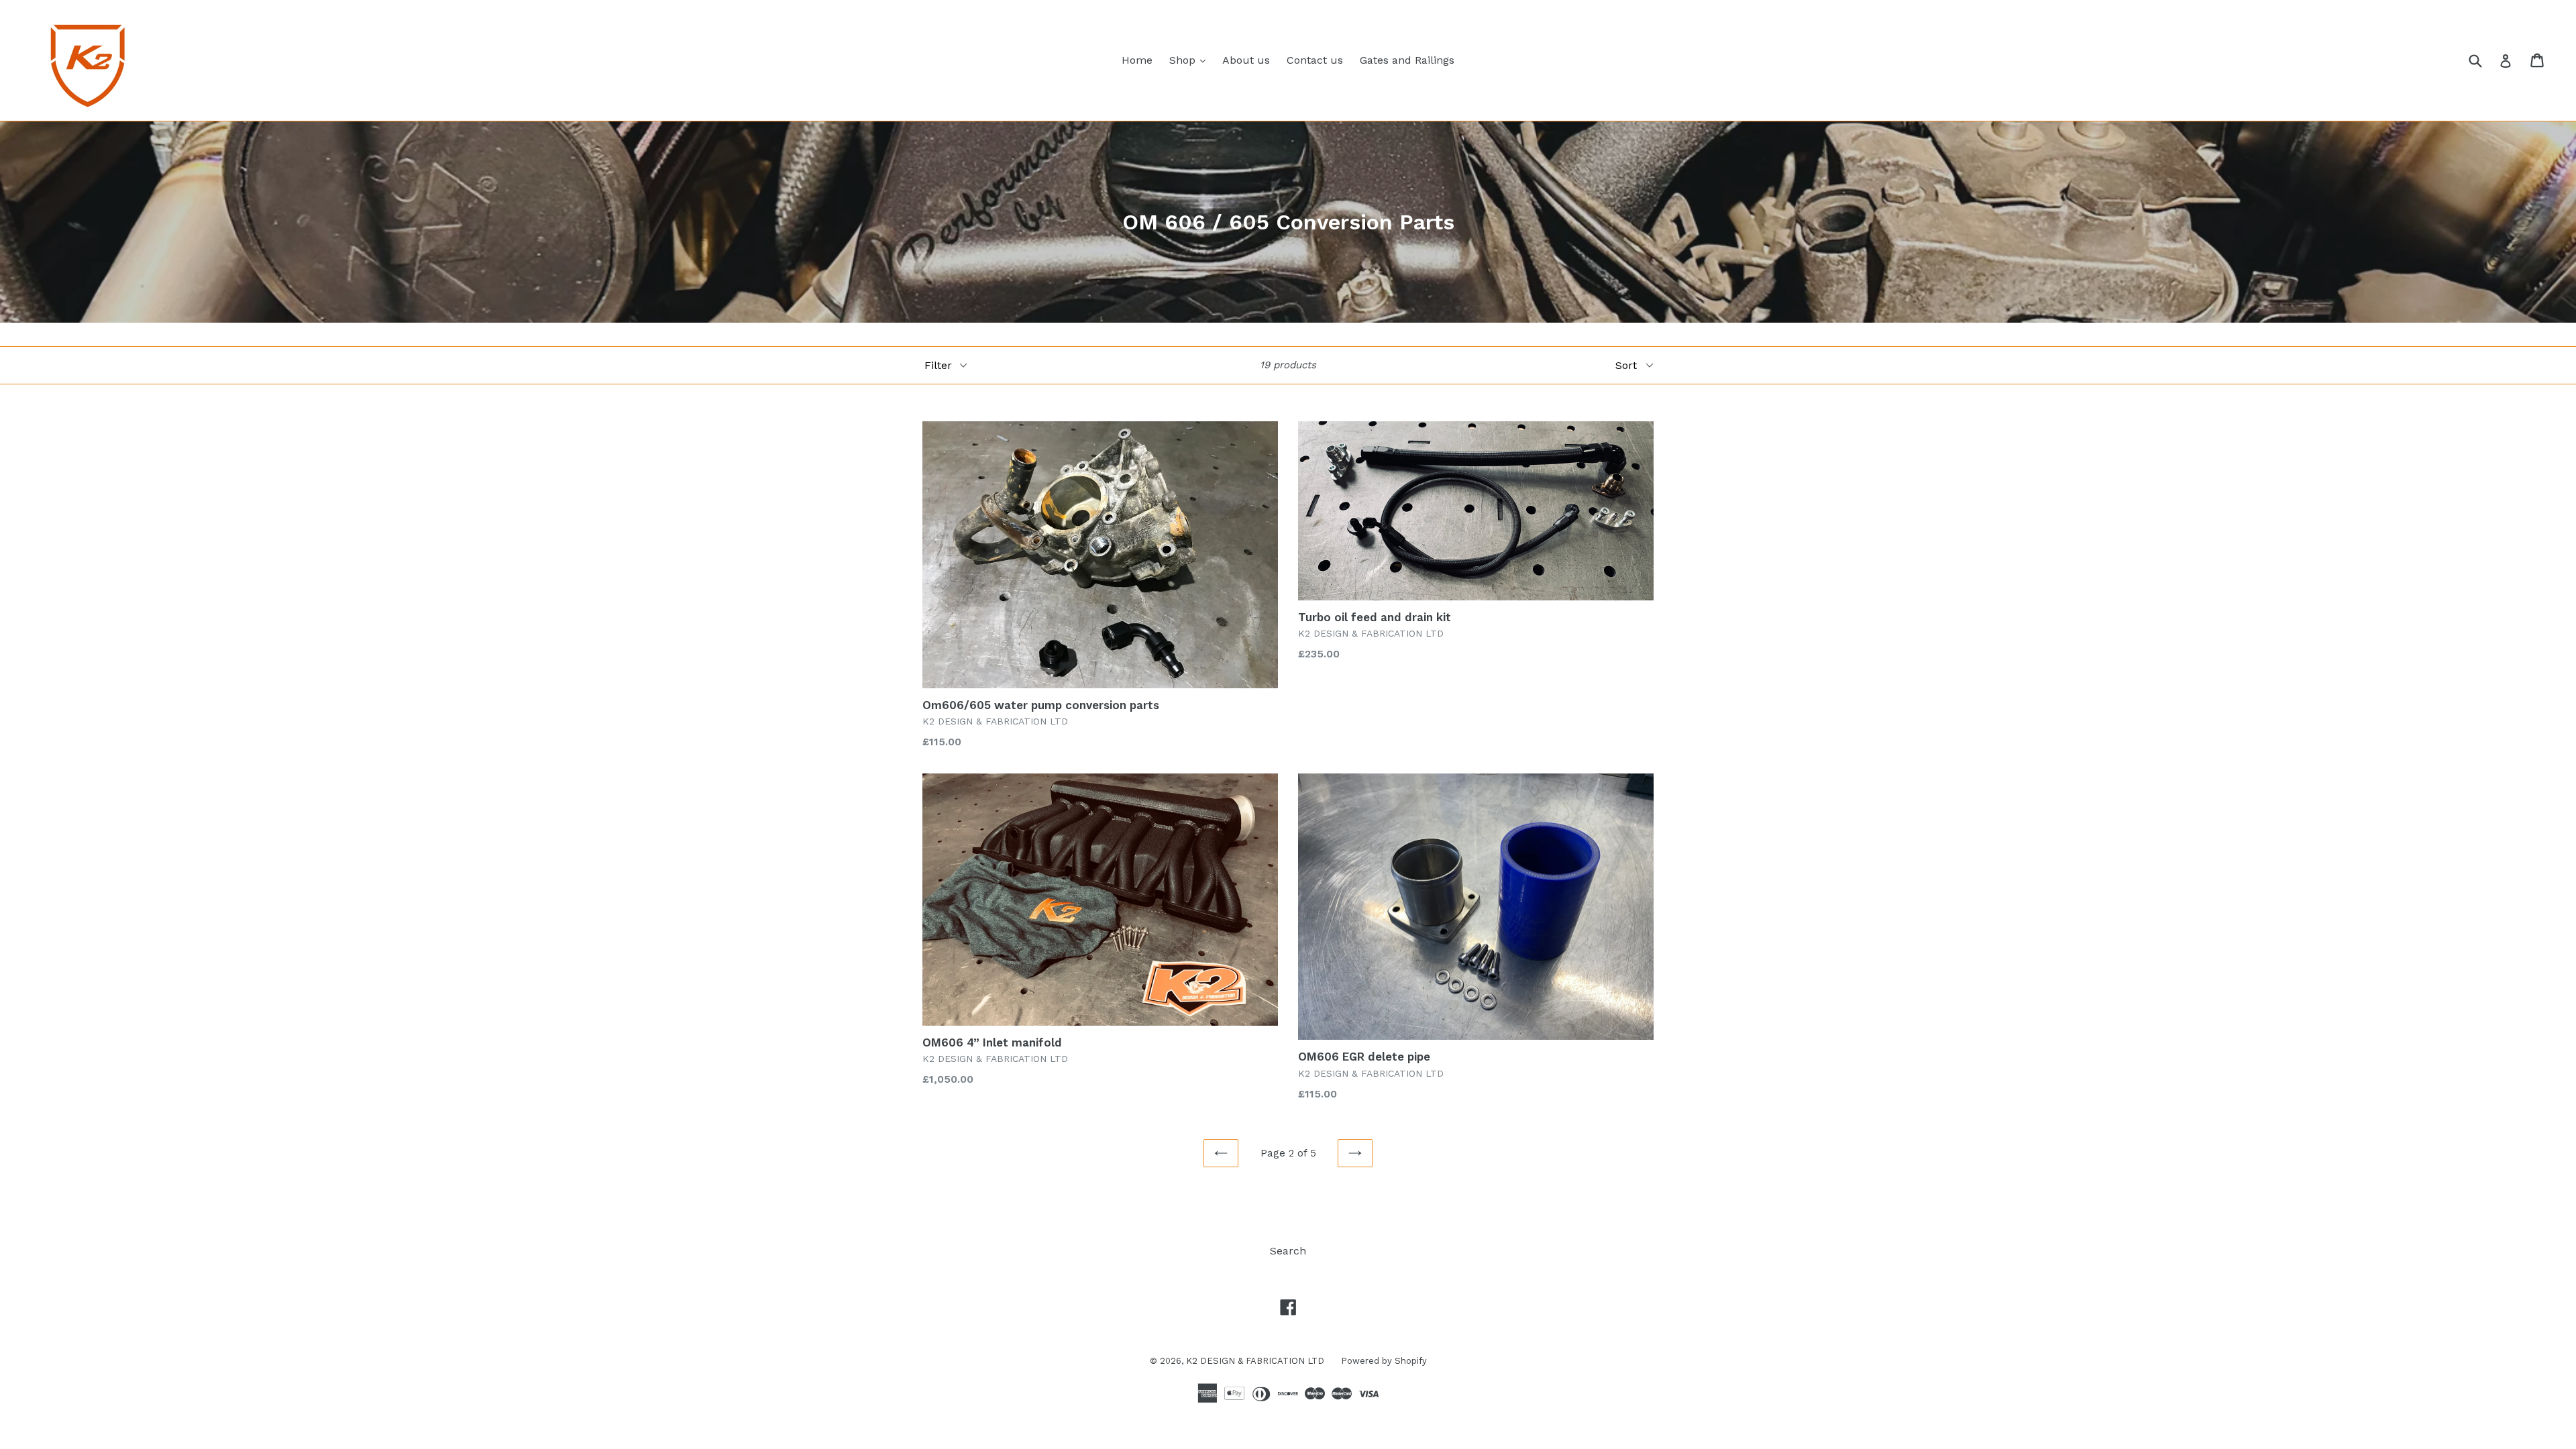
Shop (1191, 60)
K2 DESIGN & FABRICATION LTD (1255, 1361)
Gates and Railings (1407, 60)
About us (1246, 60)
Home (1137, 60)
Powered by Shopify (1384, 1361)
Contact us (1315, 60)
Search (1288, 1251)
